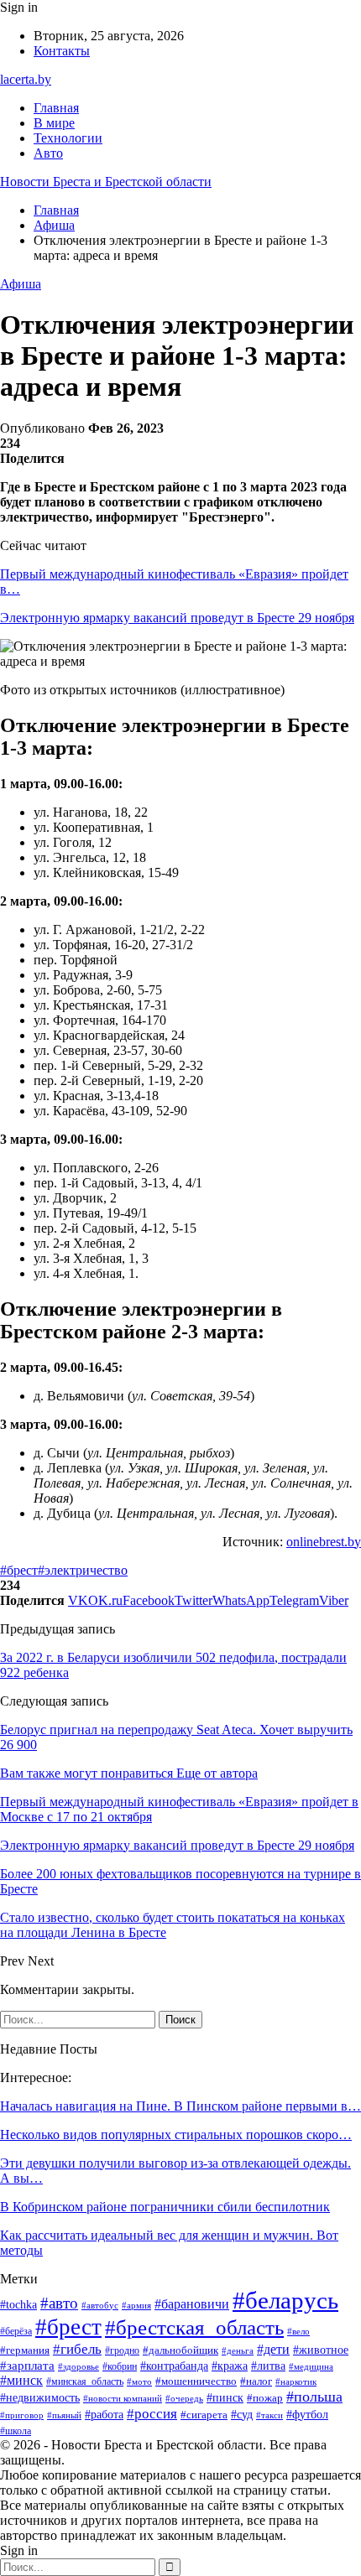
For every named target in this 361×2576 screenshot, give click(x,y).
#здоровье (78, 2366)
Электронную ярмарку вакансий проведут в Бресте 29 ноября (177, 618)
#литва (268, 2366)
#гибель (77, 2349)
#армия (136, 2305)
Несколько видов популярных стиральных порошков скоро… (176, 2135)
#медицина (311, 2366)
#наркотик (296, 2381)
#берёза (16, 2331)
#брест (19, 1570)
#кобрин (120, 2366)
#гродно (122, 2351)
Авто (48, 153)
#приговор (22, 2415)
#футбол (307, 2414)
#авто (59, 2303)
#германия (25, 2350)
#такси (269, 2415)
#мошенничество (196, 2381)
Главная (56, 108)
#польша (314, 2397)
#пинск (225, 2398)
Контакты (62, 51)
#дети (273, 2349)
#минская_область (85, 2381)
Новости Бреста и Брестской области (106, 182)
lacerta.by (26, 79)
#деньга (238, 2350)
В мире (54, 123)
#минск (21, 2380)
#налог (256, 2381)
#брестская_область (194, 2327)
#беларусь (285, 2300)
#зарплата (27, 2366)
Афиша (21, 284)
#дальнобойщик (180, 2350)
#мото (139, 2381)
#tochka (18, 2305)
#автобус (100, 2305)
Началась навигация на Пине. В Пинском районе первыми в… (180, 2106)
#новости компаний (123, 2398)
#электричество (83, 1570)
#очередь (184, 2399)
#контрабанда (174, 2366)
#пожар (265, 2398)
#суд (242, 2415)
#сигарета (204, 2415)
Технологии (68, 138)
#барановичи (192, 2304)
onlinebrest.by (324, 1542)
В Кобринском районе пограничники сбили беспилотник (165, 2207)
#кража (230, 2366)
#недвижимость (40, 2398)
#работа (104, 2415)
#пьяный (64, 2415)
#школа (16, 2431)
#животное (321, 2350)
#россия (152, 2414)
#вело (298, 2331)
